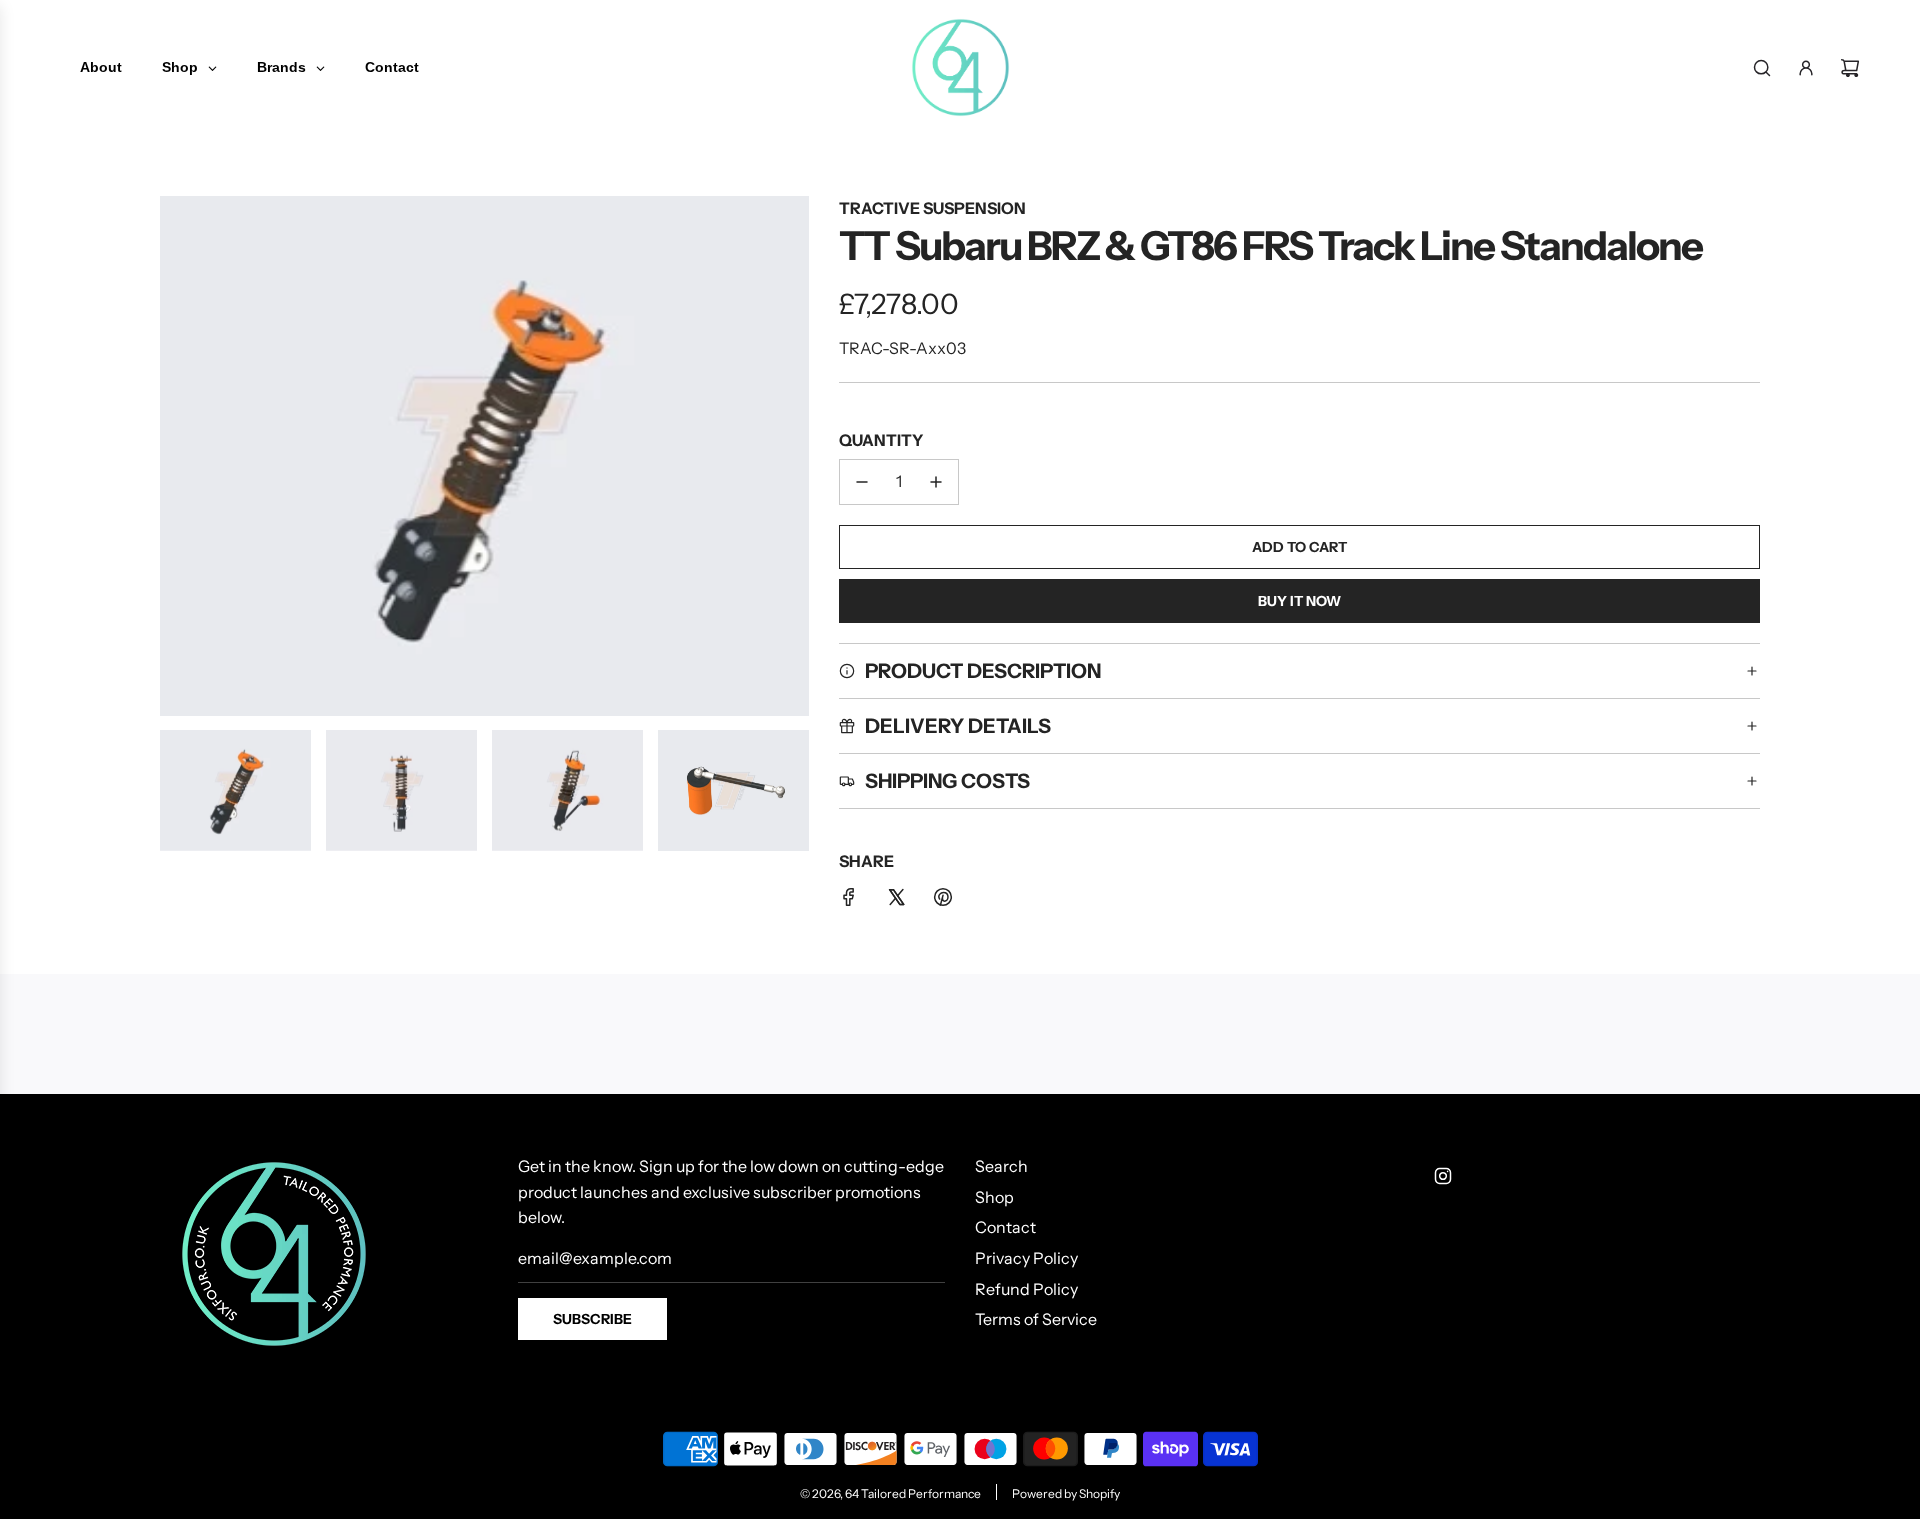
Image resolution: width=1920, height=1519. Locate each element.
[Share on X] (896, 901)
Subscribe (592, 1319)
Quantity (881, 440)
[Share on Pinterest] (943, 901)
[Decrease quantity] (862, 482)
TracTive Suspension (932, 208)
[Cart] (1850, 68)
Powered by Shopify (1066, 1493)
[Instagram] (1443, 1176)
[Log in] (1806, 68)
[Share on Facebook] (849, 901)
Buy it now (1299, 601)
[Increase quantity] (936, 482)
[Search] (1762, 68)
